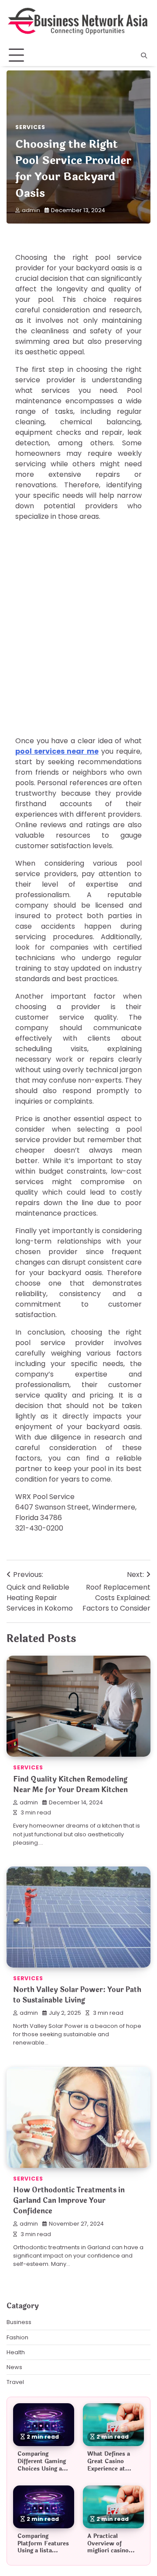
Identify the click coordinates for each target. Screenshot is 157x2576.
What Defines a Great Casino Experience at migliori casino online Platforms (111, 2469)
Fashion (17, 2337)
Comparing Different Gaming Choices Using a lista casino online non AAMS (43, 2469)
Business (19, 2322)
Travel (15, 2382)
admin (31, 210)
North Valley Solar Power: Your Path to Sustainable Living (77, 1995)
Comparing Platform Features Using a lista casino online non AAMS (43, 2551)
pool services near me (57, 751)
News (14, 2367)
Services (30, 127)
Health (16, 2352)
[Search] (144, 56)
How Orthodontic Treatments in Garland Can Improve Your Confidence (69, 2200)
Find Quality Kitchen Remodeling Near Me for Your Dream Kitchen (70, 1784)
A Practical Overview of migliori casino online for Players (112, 2547)
